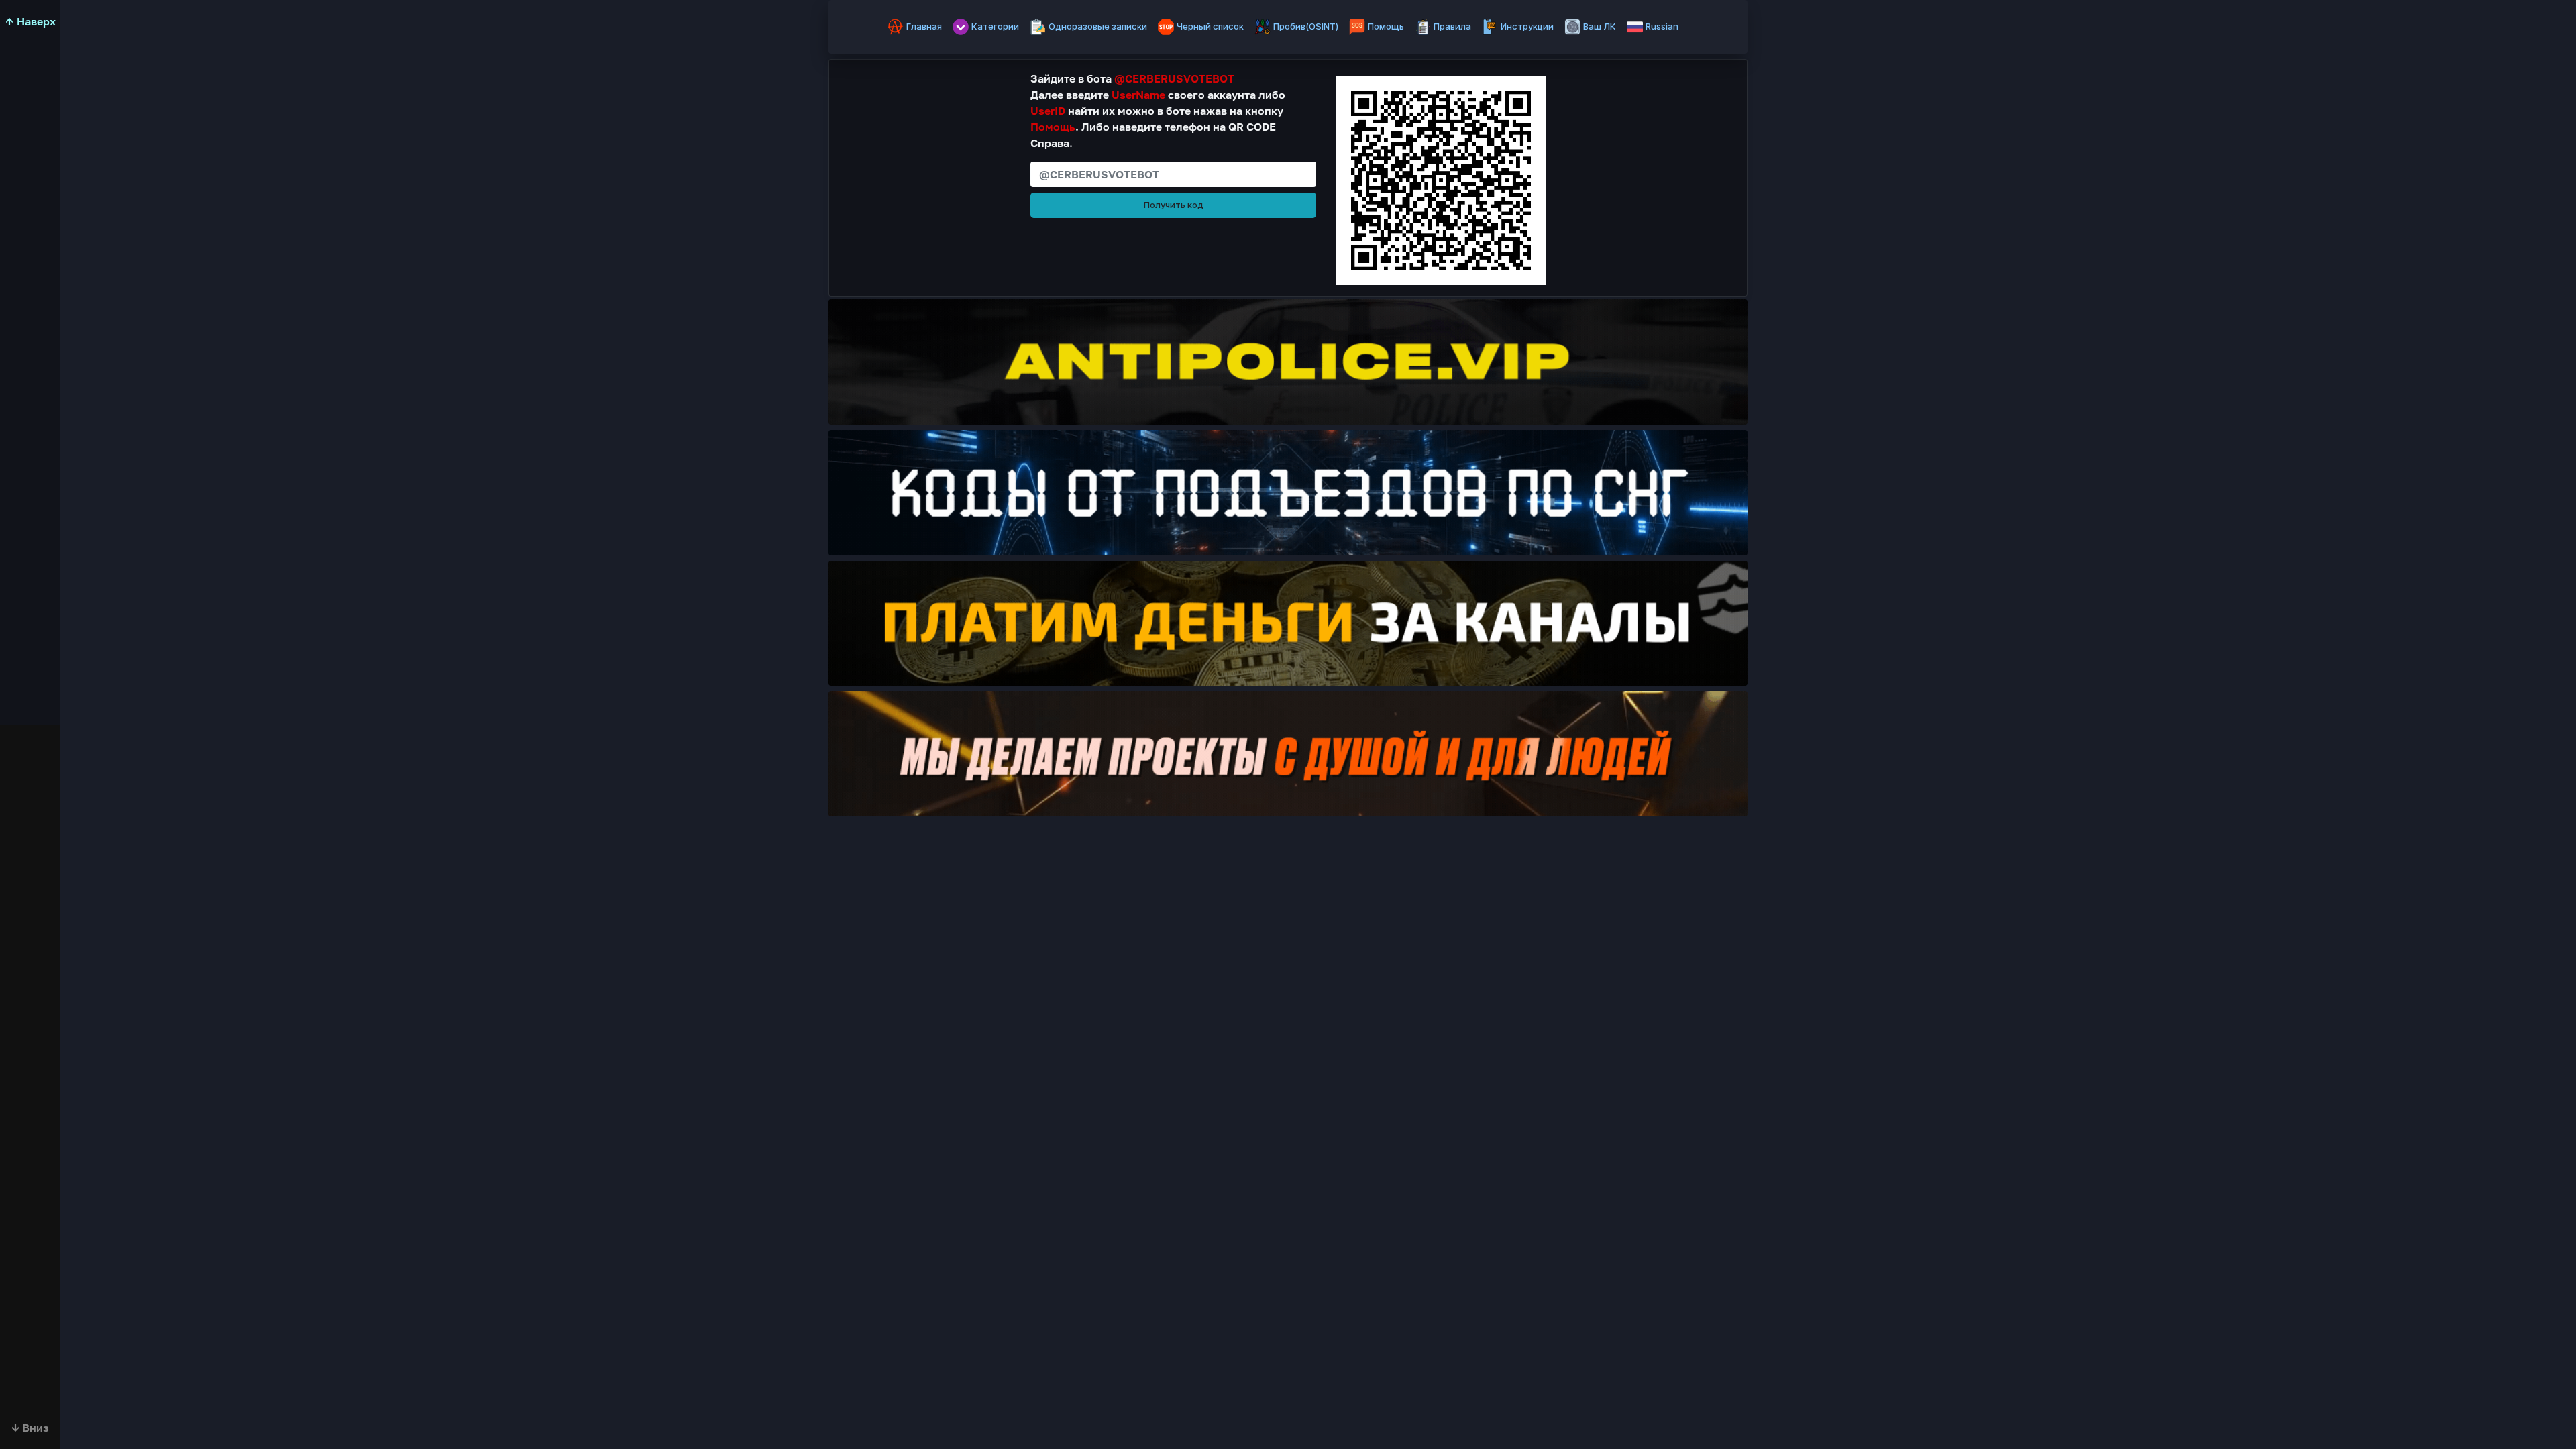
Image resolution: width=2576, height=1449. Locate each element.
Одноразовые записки (1098, 26)
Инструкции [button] (1527, 26)
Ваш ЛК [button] (1600, 26)
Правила (1452, 26)
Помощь (1386, 26)
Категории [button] (995, 26)
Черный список (1210, 26)
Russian (1662, 26)
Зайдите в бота (1132, 78)
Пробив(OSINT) (1306, 26)
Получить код (1174, 205)
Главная (924, 26)
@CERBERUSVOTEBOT (1174, 78)
